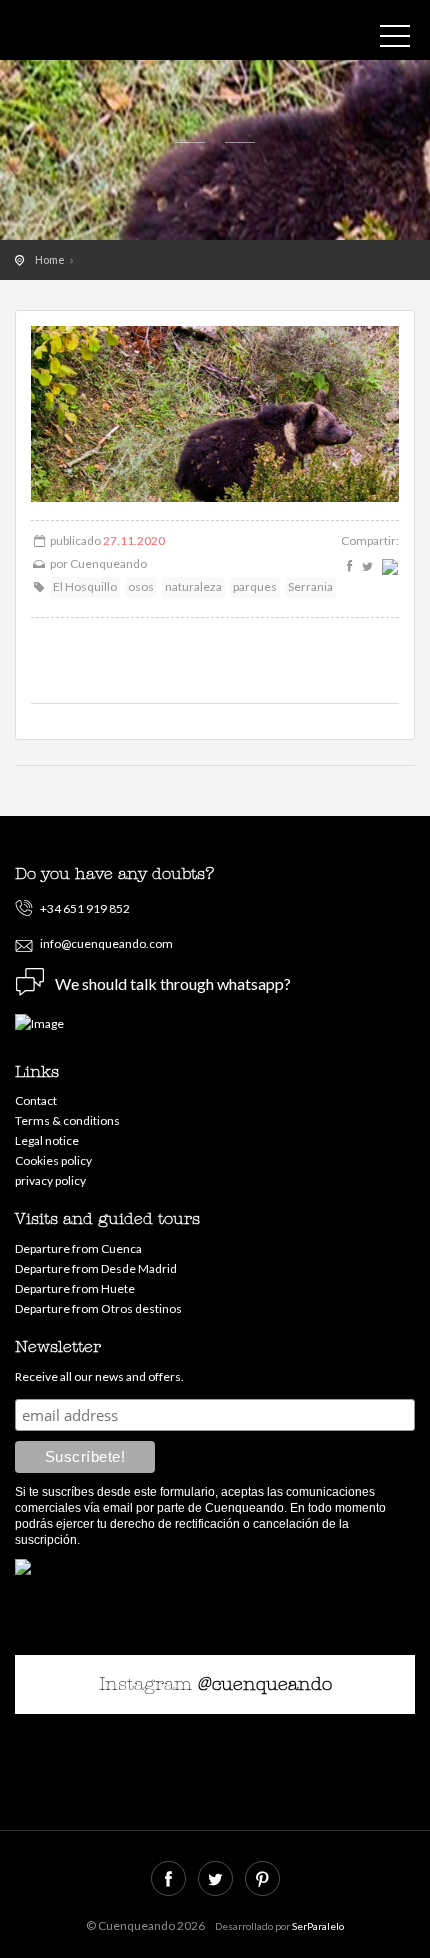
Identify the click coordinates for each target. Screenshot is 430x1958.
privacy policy (50, 1180)
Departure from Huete (75, 1288)
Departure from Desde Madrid (96, 1268)
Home (50, 259)
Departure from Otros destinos (98, 1308)
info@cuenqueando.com (106, 943)
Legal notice (47, 1140)
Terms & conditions (67, 1120)
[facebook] (349, 566)
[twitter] (368, 566)
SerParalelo (318, 1926)
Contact (36, 1100)
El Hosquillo (85, 586)
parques (255, 586)
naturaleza (193, 586)
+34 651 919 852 (85, 908)
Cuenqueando (105, 35)
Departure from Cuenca (78, 1248)
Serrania (310, 586)
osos (141, 586)
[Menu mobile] (395, 40)
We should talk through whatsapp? (173, 983)
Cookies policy (53, 1160)
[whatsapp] (388, 566)
